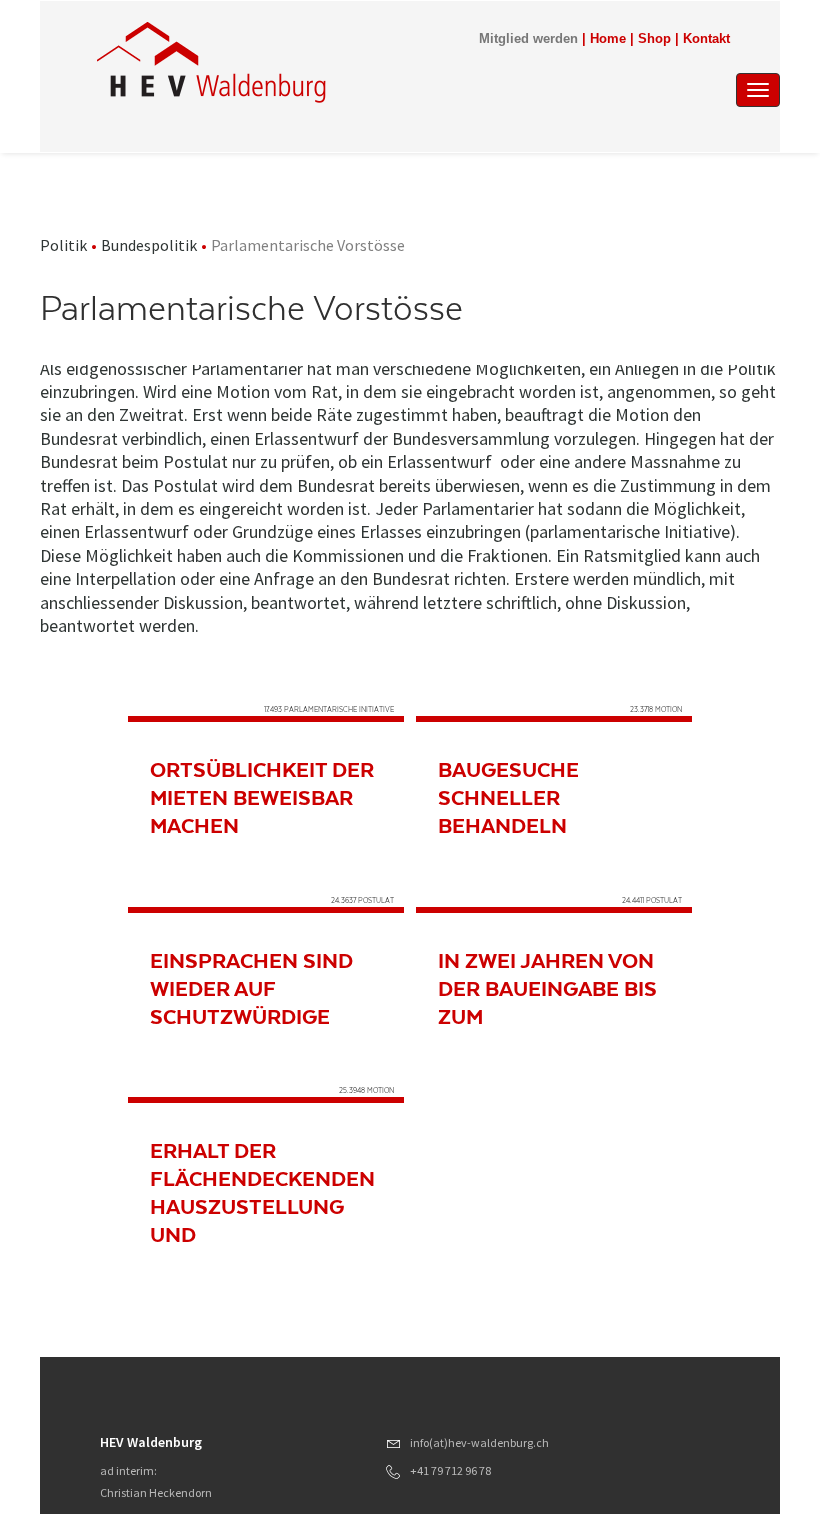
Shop (654, 39)
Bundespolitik (149, 245)
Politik (63, 245)
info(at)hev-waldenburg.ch (479, 1442)
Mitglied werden (528, 39)
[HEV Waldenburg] (309, 62)
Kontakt (706, 39)
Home (608, 39)
